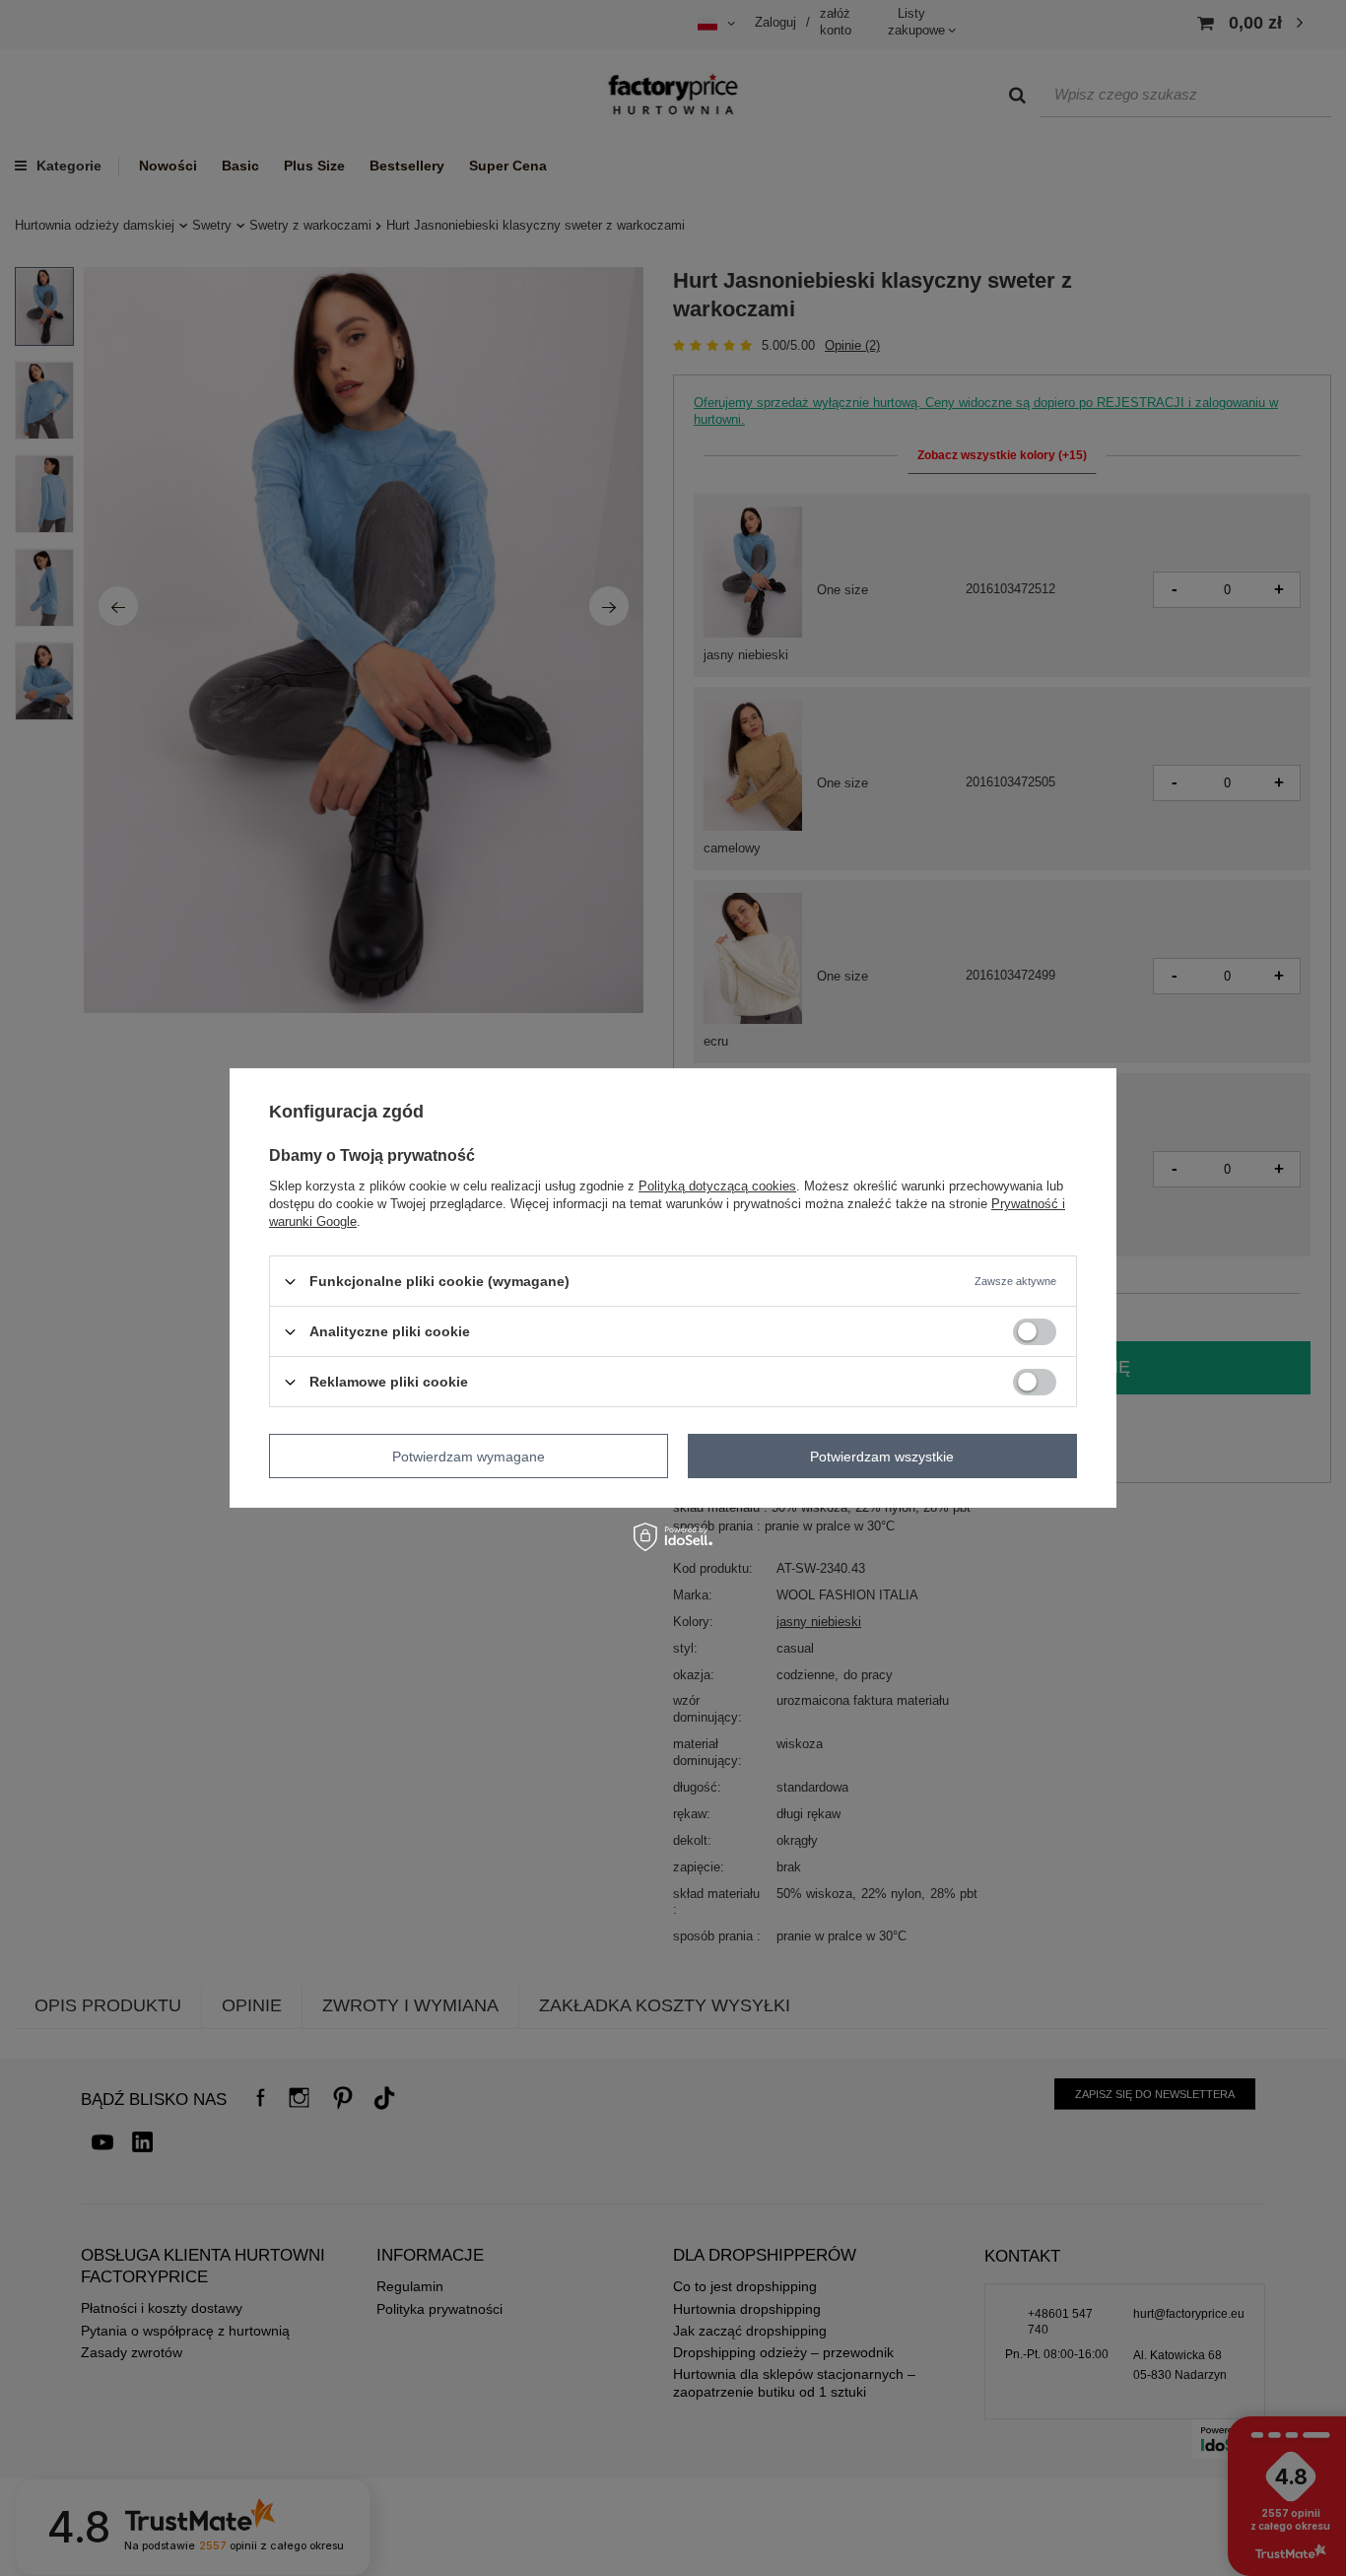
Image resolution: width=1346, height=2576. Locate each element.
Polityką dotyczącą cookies (717, 1186)
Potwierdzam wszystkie (882, 1456)
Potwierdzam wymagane (469, 1456)
